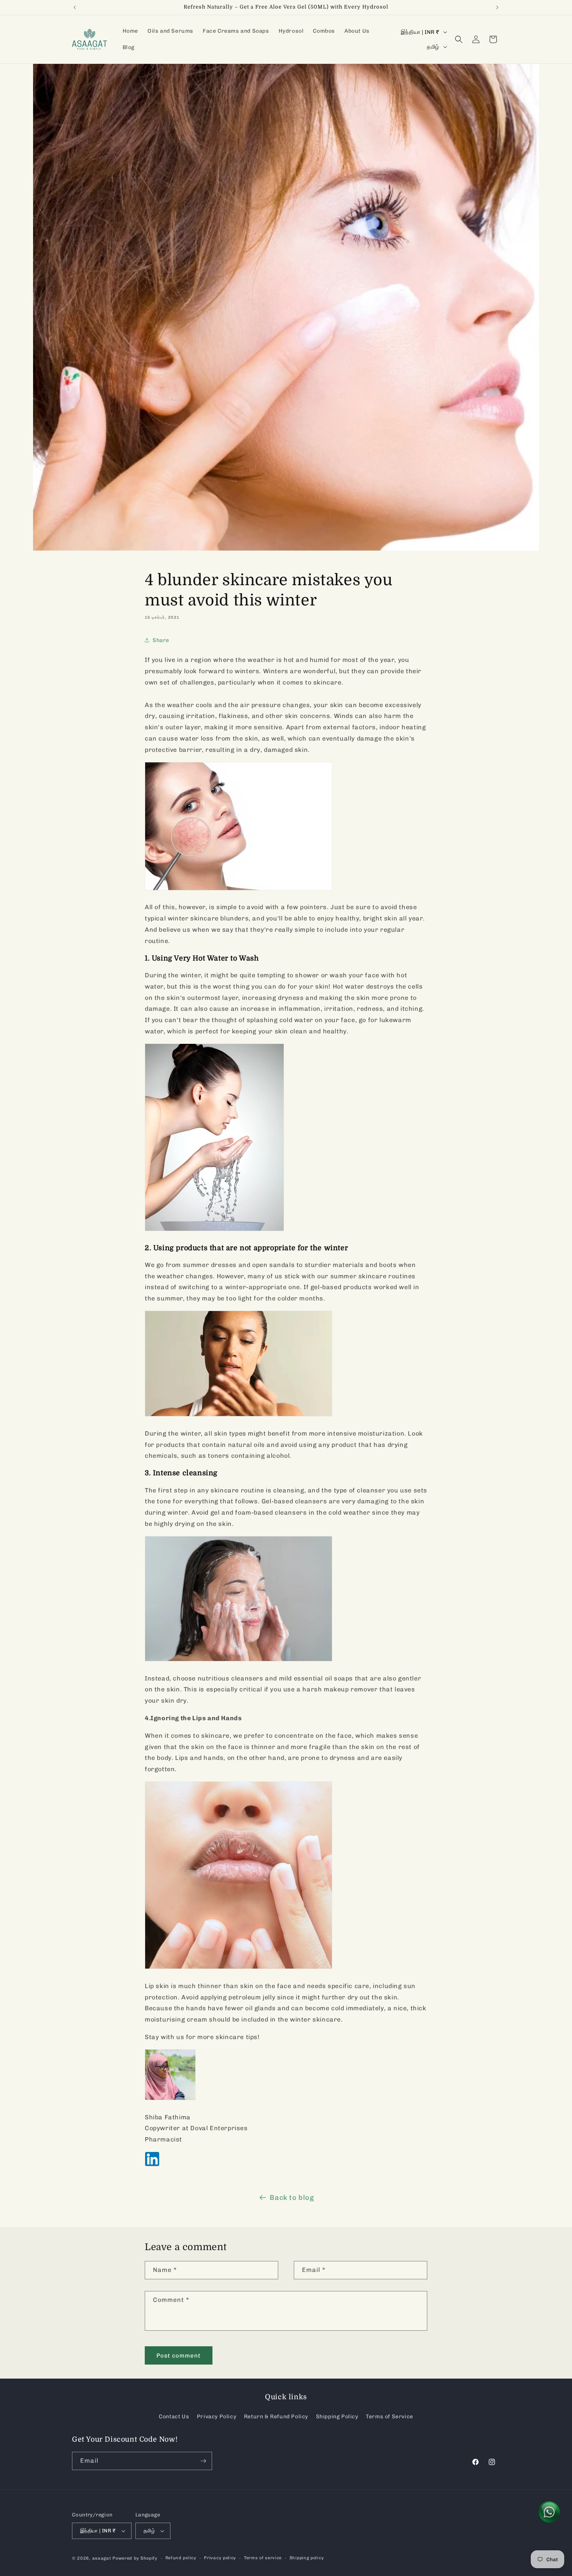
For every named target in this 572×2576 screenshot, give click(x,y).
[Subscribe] (203, 2461)
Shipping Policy (337, 2417)
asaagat (102, 2558)
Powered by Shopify (135, 2558)
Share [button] (161, 640)
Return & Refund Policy (276, 2417)
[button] (459, 39)
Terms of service (263, 2558)
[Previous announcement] (75, 7)
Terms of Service (390, 2417)
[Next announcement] (497, 7)
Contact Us (174, 2417)
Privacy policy (220, 2558)
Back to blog (292, 2198)
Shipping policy (307, 2558)
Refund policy (181, 2558)
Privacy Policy (217, 2417)
